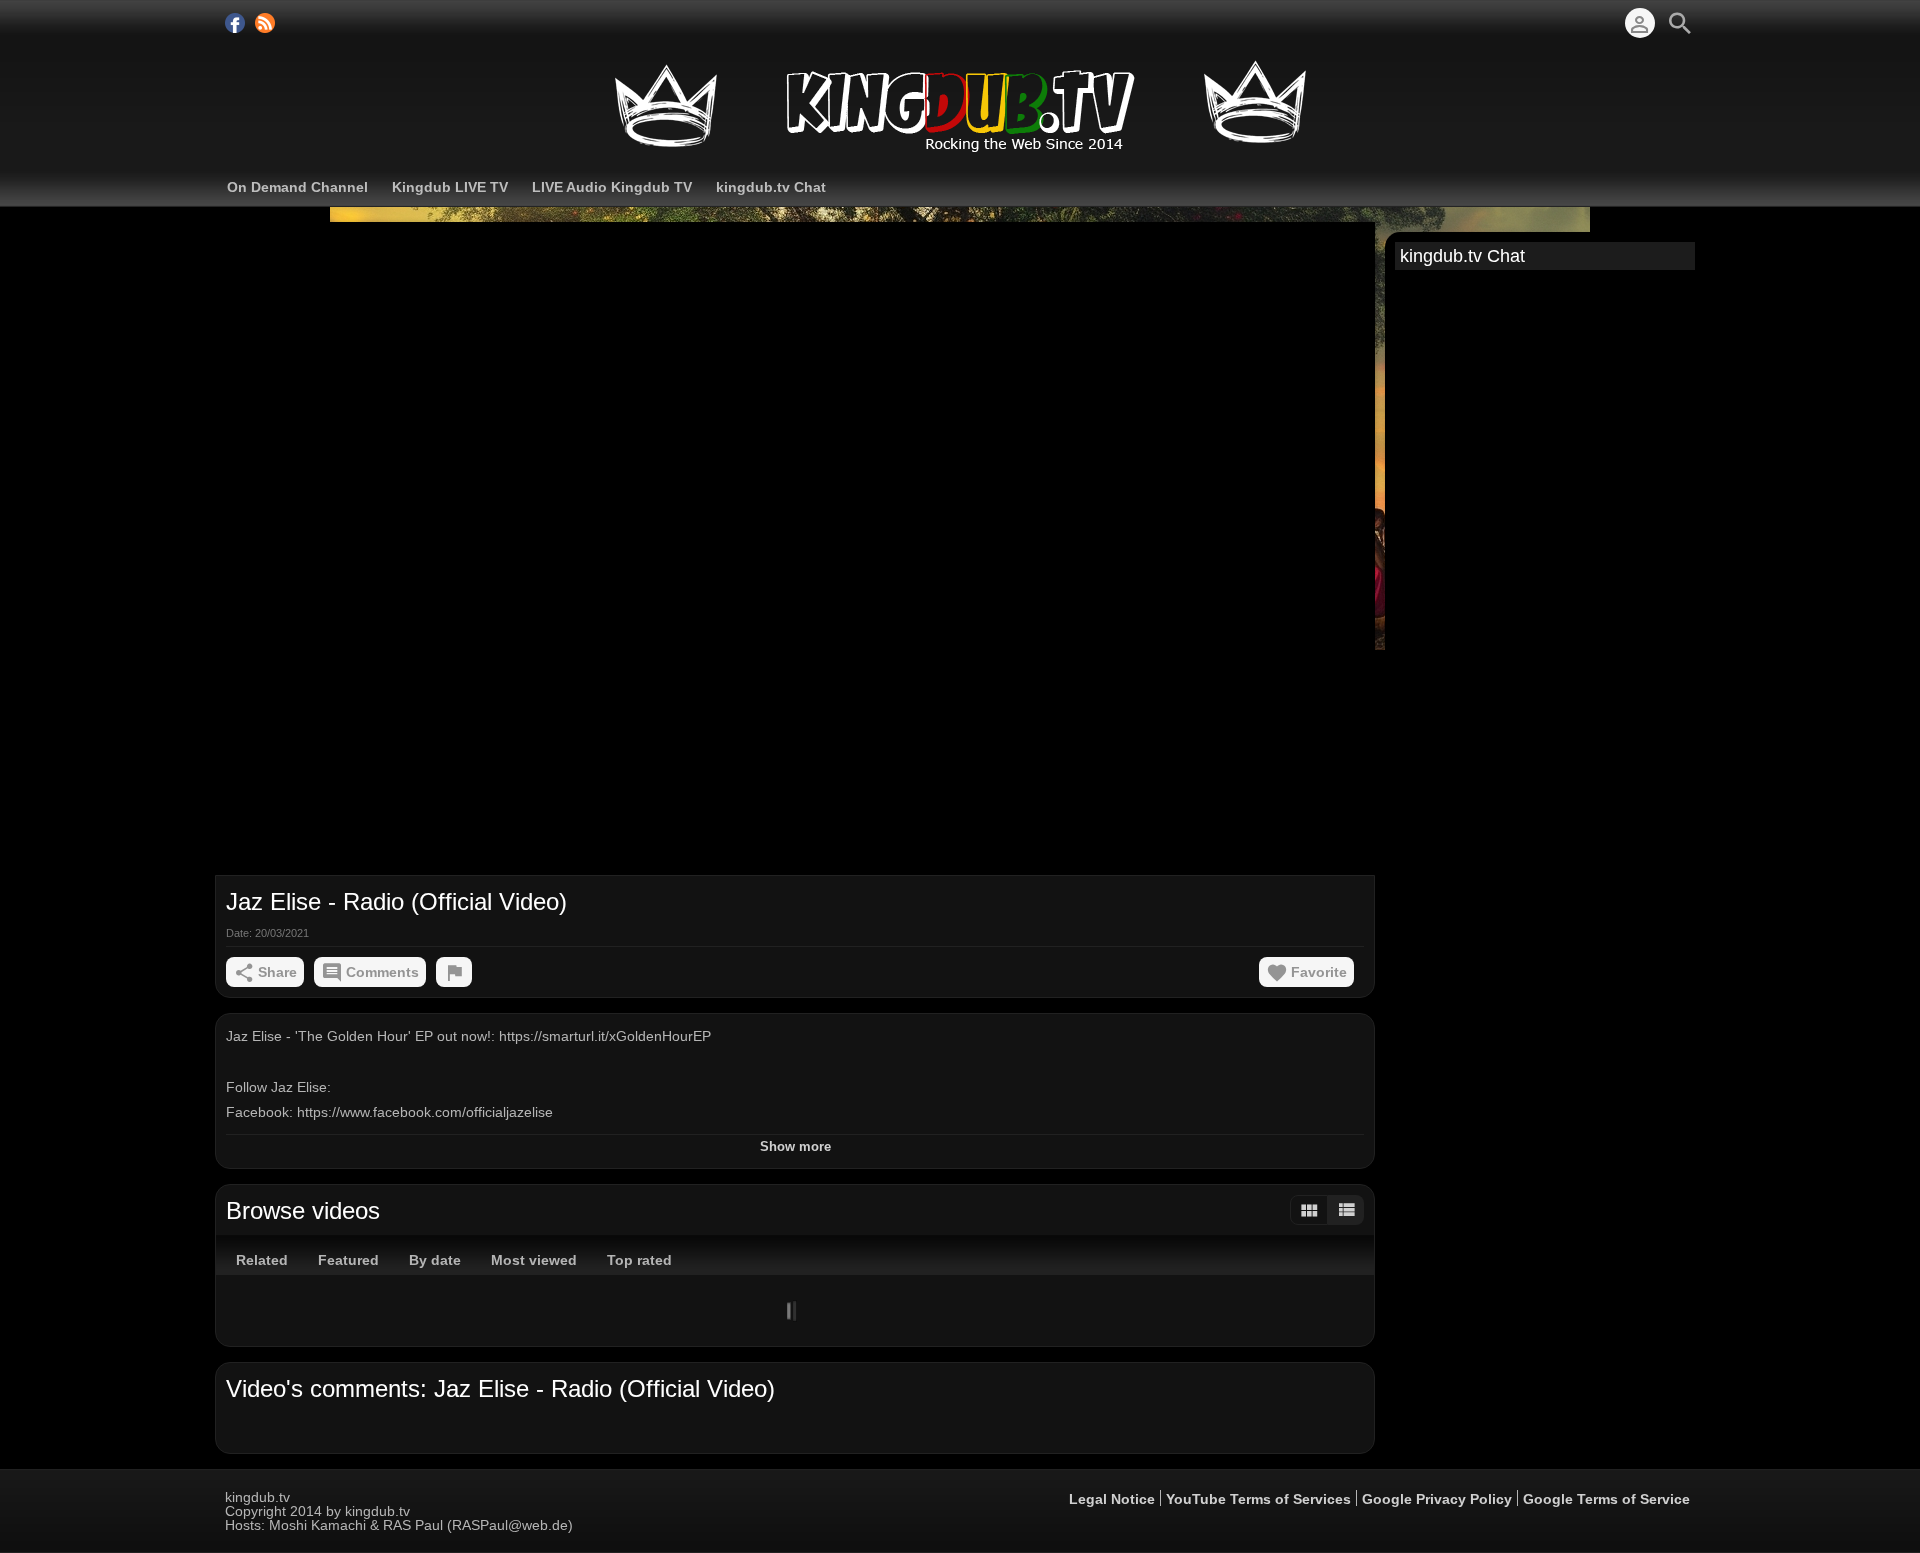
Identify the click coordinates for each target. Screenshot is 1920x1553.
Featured (348, 1260)
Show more (795, 1146)
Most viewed (534, 1260)
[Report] (454, 972)
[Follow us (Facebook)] (235, 23)
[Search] (1680, 23)
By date (435, 1260)
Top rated (639, 1260)
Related (262, 1260)
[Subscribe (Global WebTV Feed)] (265, 23)
